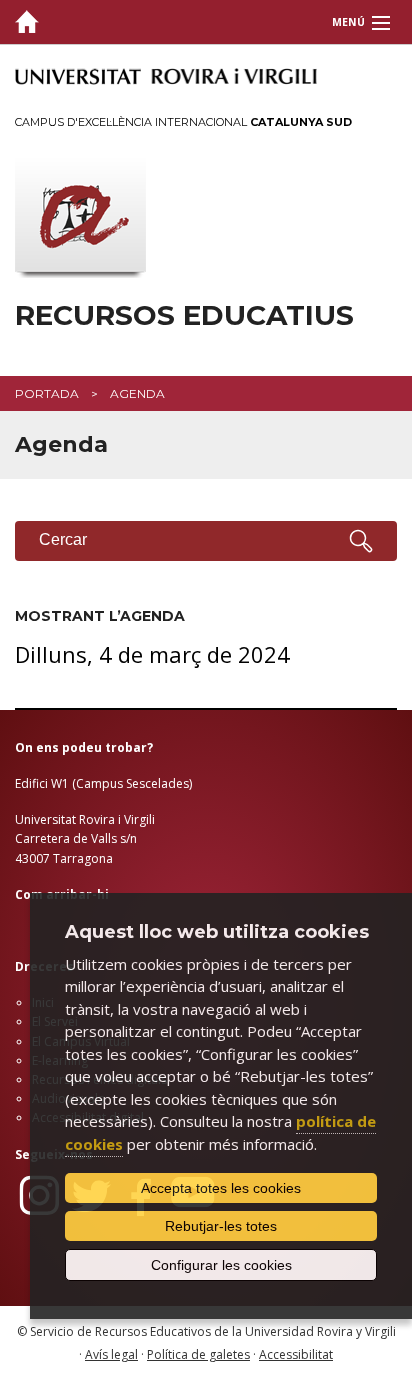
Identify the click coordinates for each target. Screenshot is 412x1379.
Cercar (63, 539)
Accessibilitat (296, 1354)
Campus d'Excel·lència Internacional (183, 122)
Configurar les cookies (221, 1265)
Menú (348, 22)
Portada (47, 393)
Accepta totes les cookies (221, 1188)
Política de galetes (198, 1354)
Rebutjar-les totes (221, 1226)
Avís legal (111, 1354)
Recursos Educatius (184, 315)
